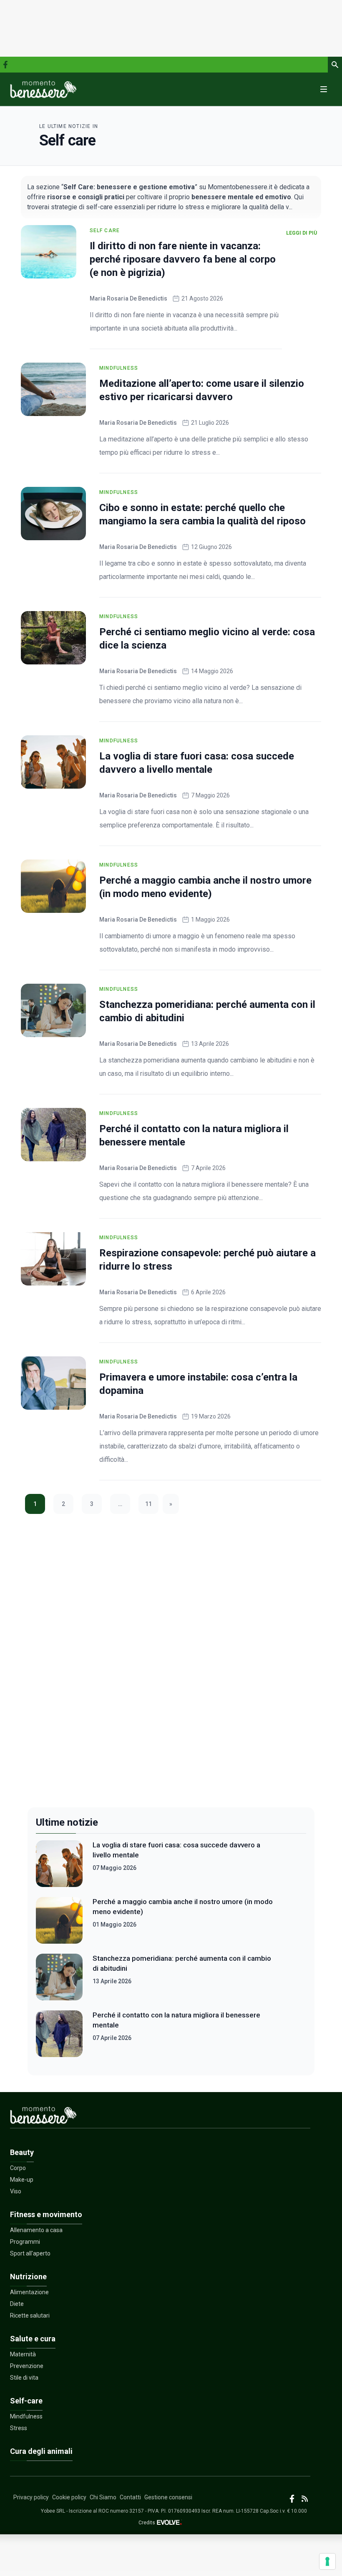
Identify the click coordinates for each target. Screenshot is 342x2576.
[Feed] (305, 2499)
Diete (17, 2304)
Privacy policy (31, 2497)
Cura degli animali (41, 2451)
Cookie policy (69, 2497)
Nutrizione (28, 2277)
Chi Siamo (103, 2497)
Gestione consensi (168, 2497)
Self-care (26, 2401)
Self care (105, 231)
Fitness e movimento (46, 2214)
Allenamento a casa (36, 2230)
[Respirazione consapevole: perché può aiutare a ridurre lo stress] (53, 1259)
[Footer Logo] (160, 2117)
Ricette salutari (30, 2315)
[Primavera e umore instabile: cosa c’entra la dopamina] (53, 1383)
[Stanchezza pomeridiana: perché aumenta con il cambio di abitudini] (53, 1010)
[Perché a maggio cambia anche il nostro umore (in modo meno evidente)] (53, 886)
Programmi (25, 2242)
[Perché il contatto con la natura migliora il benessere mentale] (53, 1135)
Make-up (22, 2180)
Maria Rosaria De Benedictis (128, 298)
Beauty (22, 2152)
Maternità (23, 2354)
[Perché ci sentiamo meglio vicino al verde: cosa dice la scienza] (53, 638)
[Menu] (324, 89)
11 (148, 1504)
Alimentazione (29, 2292)
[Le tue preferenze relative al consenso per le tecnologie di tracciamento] (327, 2561)
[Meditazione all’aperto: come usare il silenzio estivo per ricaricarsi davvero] (53, 389)
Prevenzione (27, 2366)
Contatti (130, 2497)
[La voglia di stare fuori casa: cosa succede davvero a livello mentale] (53, 762)
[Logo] (43, 89)
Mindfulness (119, 368)
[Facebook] (5, 65)
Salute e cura (33, 2339)
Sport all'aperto (30, 2253)
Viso (16, 2191)
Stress (19, 2428)
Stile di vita (24, 2378)
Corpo (18, 2168)
